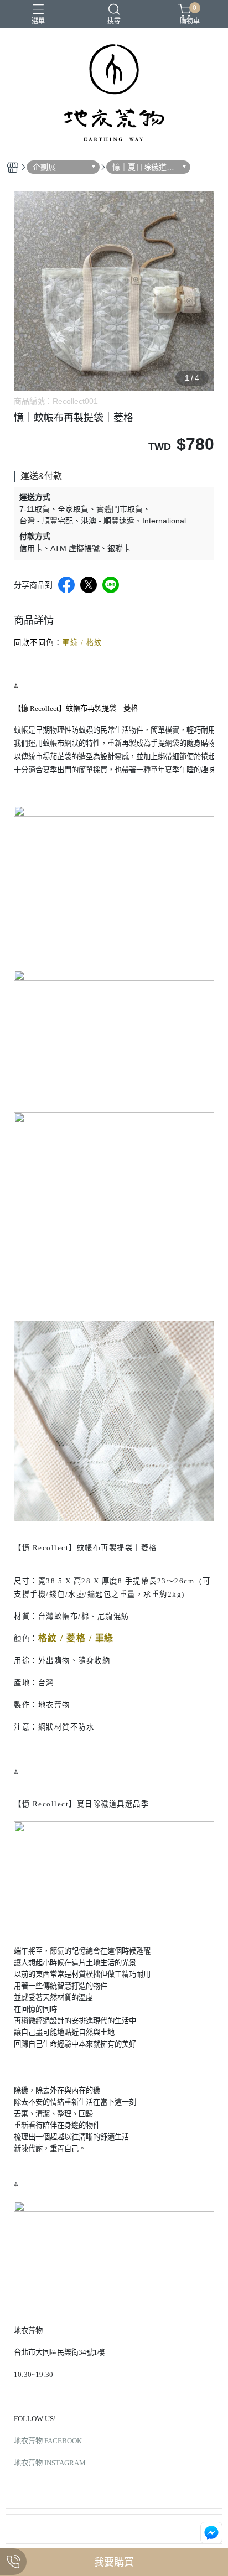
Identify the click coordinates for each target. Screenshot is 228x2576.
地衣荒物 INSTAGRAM (50, 2463)
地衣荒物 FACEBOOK (48, 2441)
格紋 (94, 643)
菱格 (76, 1638)
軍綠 (70, 643)
